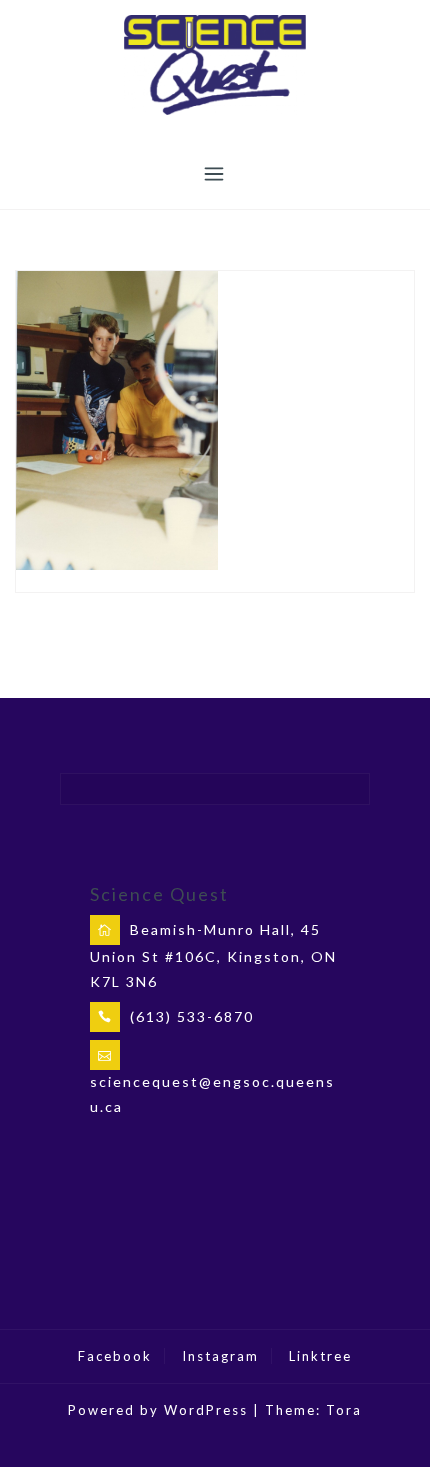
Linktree (320, 1356)
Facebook (115, 1356)
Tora (344, 1410)
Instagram (220, 1356)
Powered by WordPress (158, 1410)
